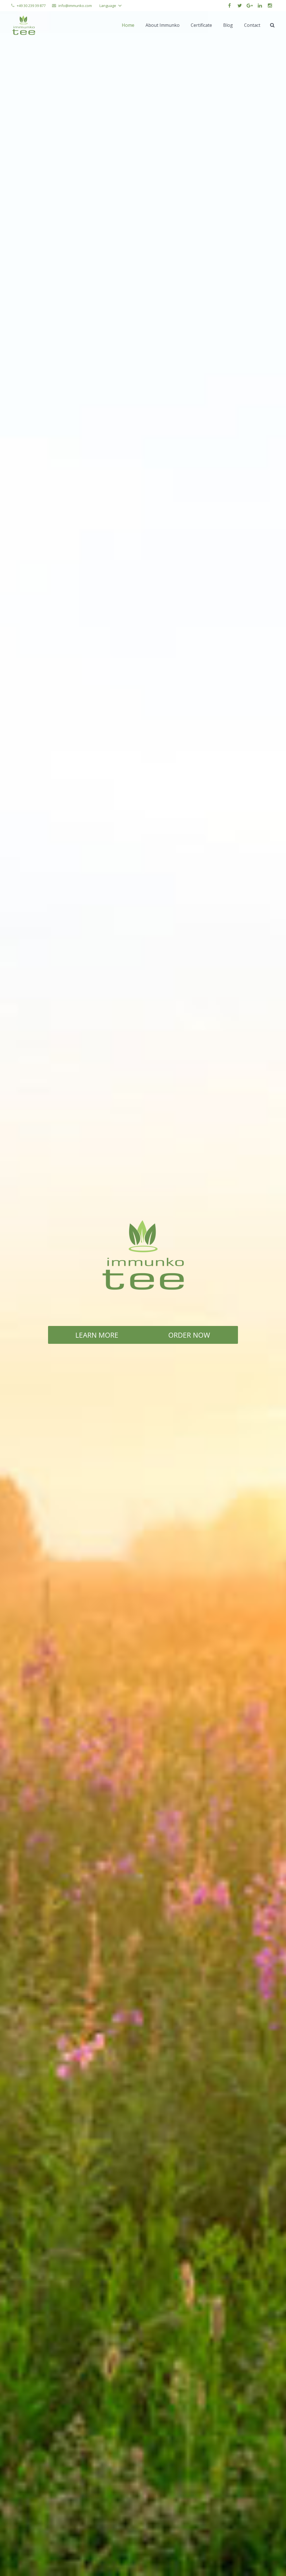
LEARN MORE (97, 1335)
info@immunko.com (75, 6)
